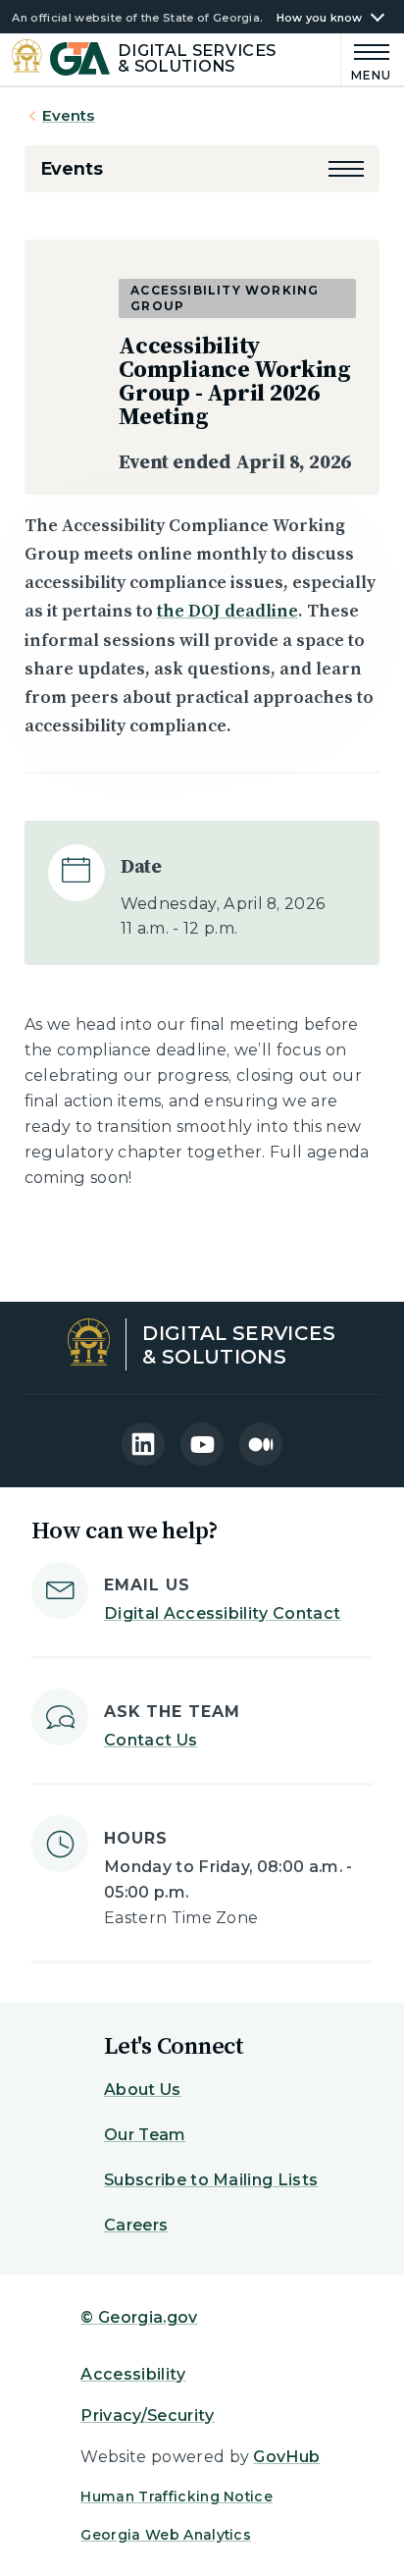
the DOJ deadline (227, 610)
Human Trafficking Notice (177, 2496)
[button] (346, 169)
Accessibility (133, 2374)
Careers (136, 2225)
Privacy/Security (147, 2415)
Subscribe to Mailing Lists (211, 2180)
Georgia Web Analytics (166, 2535)
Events (69, 115)
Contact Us (151, 1740)
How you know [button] (320, 18)
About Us (143, 2090)
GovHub (286, 2457)
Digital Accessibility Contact (222, 1613)
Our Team (145, 2135)
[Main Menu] (367, 59)
